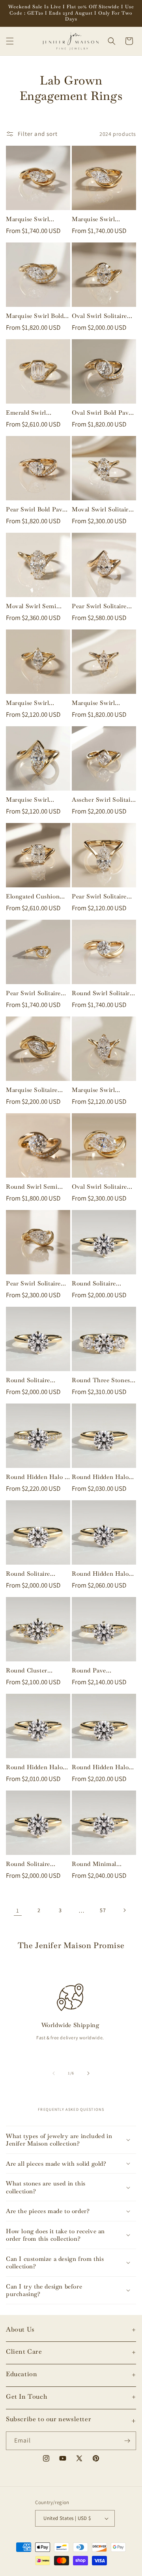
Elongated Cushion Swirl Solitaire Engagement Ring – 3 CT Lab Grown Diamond (36, 896)
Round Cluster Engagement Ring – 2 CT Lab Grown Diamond (36, 1670)
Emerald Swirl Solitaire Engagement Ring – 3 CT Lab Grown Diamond (36, 413)
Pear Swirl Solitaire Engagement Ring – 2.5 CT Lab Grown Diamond (100, 606)
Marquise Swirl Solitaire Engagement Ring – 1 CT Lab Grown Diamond (36, 219)
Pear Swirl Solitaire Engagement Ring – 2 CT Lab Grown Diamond (102, 896)
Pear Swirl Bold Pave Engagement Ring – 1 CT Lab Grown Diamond (36, 509)
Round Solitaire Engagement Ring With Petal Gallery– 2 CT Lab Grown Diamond (37, 1380)
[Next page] (124, 1910)
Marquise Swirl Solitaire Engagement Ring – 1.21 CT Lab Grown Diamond (102, 703)
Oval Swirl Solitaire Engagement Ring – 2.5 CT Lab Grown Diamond (100, 1187)
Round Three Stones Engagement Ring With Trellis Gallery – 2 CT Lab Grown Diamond (103, 1380)
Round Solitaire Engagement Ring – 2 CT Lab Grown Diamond (102, 1283)
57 (103, 1910)
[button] (10, 41)
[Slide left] (54, 2073)
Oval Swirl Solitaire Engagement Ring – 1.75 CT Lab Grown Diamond (100, 316)
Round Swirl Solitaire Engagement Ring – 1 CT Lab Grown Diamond (102, 993)
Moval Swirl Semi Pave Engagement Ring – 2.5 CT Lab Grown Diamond (32, 606)
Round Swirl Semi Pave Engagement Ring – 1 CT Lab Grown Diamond (32, 1187)
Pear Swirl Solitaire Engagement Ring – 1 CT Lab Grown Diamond (36, 993)
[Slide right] (88, 2073)
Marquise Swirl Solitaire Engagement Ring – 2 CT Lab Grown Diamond (36, 703)
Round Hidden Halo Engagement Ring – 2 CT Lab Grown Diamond (102, 1477)
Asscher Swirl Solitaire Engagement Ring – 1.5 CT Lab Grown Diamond (104, 800)
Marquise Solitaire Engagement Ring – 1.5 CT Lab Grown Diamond (34, 1090)
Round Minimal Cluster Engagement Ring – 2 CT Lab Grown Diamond (101, 1864)
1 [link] (18, 1910)
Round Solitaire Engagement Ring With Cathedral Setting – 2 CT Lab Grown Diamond (33, 1574)
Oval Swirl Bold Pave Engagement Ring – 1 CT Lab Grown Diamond (102, 413)
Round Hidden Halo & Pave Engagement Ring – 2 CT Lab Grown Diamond (37, 1477)
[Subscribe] (127, 2441)
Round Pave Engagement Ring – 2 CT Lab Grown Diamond (102, 1670)
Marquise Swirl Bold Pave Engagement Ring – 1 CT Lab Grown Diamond (35, 316)
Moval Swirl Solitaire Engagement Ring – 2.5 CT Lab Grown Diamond (102, 509)
